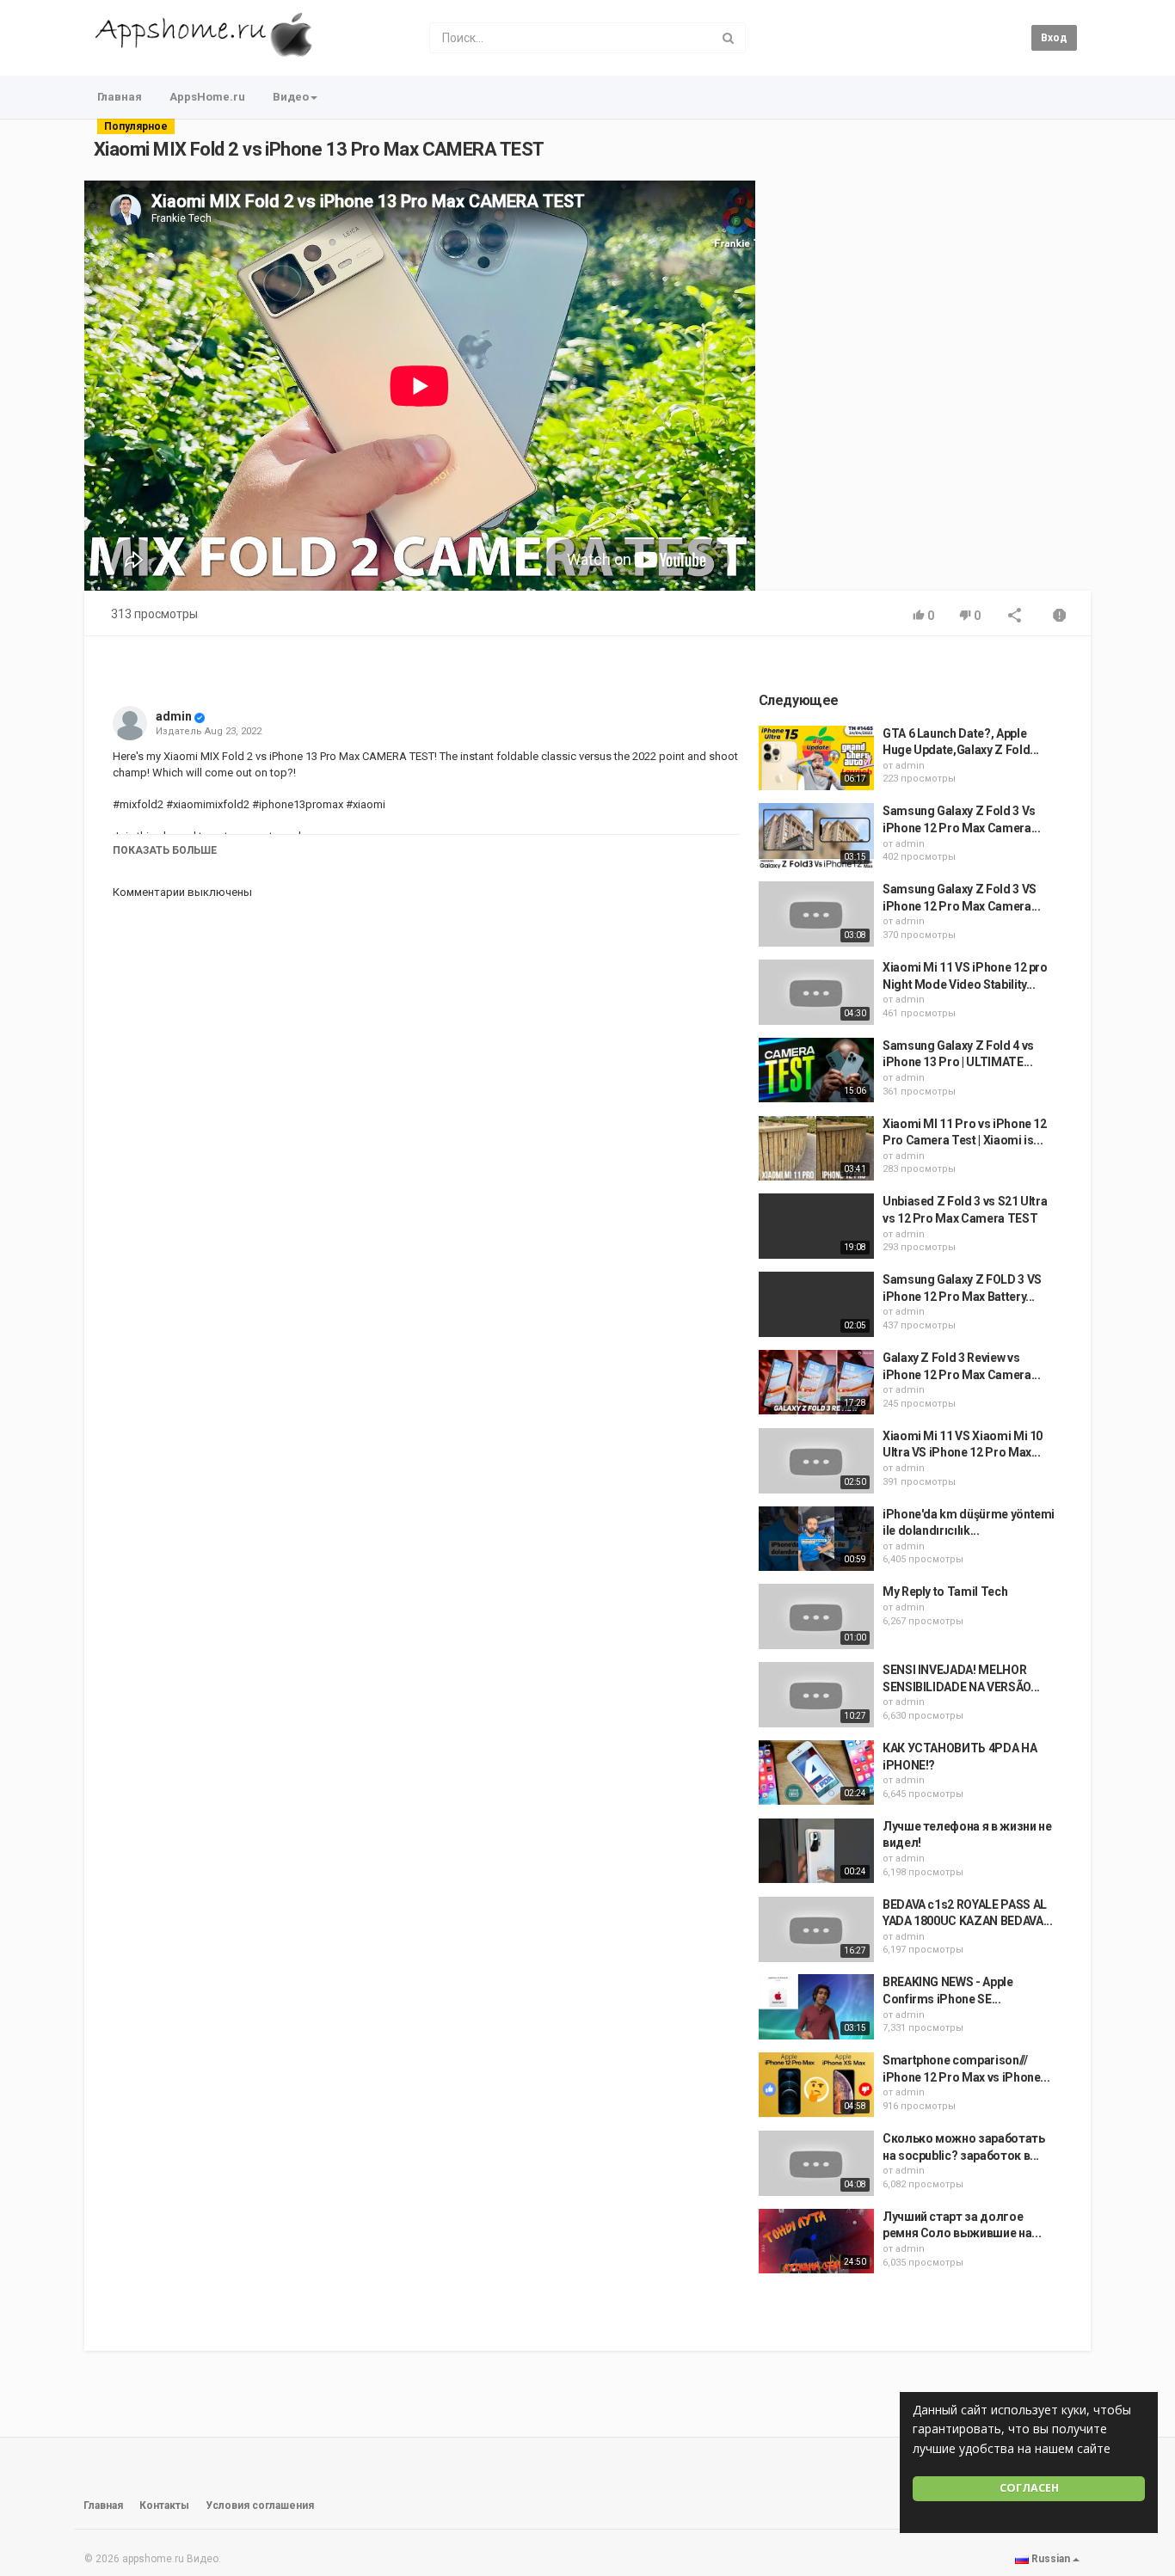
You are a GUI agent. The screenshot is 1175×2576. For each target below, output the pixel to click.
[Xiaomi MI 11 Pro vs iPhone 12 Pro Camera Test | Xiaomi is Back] (816, 1149)
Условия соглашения (260, 2505)
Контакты (164, 2505)
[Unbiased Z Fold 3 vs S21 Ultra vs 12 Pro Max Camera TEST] (816, 1226)
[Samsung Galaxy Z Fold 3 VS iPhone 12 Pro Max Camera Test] (816, 914)
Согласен (1029, 2488)
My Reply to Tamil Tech (945, 1592)
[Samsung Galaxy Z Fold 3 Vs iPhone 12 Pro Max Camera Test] (816, 836)
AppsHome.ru (207, 97)
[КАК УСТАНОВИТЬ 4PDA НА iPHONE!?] (816, 1773)
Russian (1051, 2559)
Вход (1054, 38)
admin (174, 716)
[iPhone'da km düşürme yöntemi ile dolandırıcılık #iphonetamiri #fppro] (816, 1539)
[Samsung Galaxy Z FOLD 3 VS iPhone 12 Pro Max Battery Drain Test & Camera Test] (816, 1304)
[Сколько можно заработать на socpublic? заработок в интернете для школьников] (816, 2163)
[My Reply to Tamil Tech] (816, 1616)
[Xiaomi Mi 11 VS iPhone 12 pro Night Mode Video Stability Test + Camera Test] (816, 992)
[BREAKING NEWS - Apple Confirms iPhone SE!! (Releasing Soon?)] (816, 2007)
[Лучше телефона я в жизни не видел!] (816, 1851)
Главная (120, 97)
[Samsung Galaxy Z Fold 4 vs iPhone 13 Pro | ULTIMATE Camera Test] (816, 1070)
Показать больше (165, 850)
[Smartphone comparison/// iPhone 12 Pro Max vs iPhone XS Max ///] (816, 2085)
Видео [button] (291, 97)
